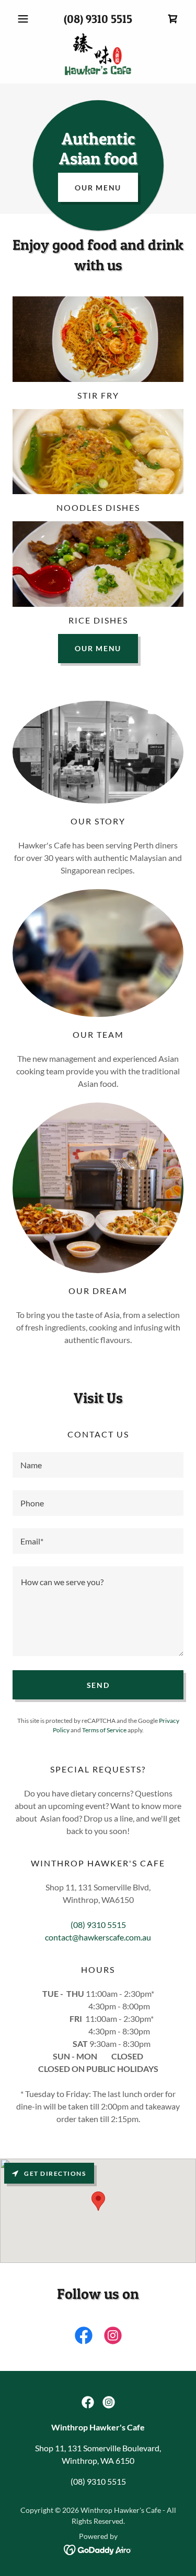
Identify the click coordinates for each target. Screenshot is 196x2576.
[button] (25, 19)
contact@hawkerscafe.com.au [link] (98, 1937)
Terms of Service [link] (104, 1730)
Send (98, 1685)
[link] (173, 19)
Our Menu (98, 188)
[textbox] (98, 1465)
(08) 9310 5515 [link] (98, 19)
